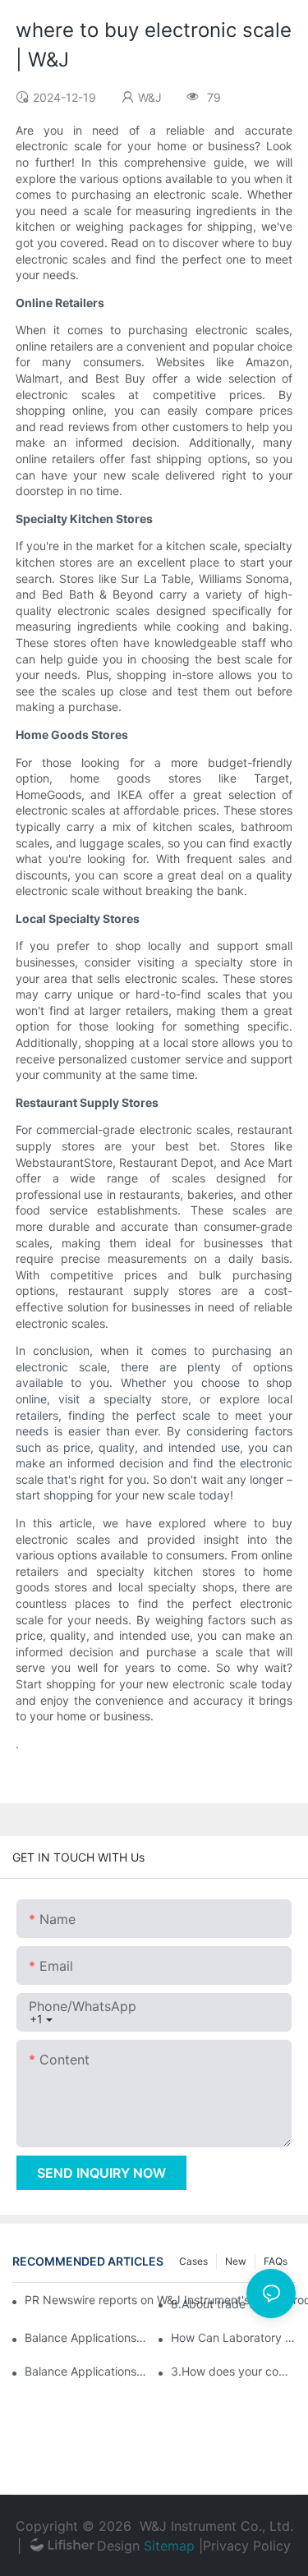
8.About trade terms (225, 2304)
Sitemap (169, 2546)
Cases (193, 2261)
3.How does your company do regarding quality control (233, 2371)
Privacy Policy (247, 2546)
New (236, 2261)
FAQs (276, 2261)
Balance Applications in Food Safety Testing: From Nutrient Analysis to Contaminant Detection (87, 2371)
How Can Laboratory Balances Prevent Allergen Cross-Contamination (233, 2337)
